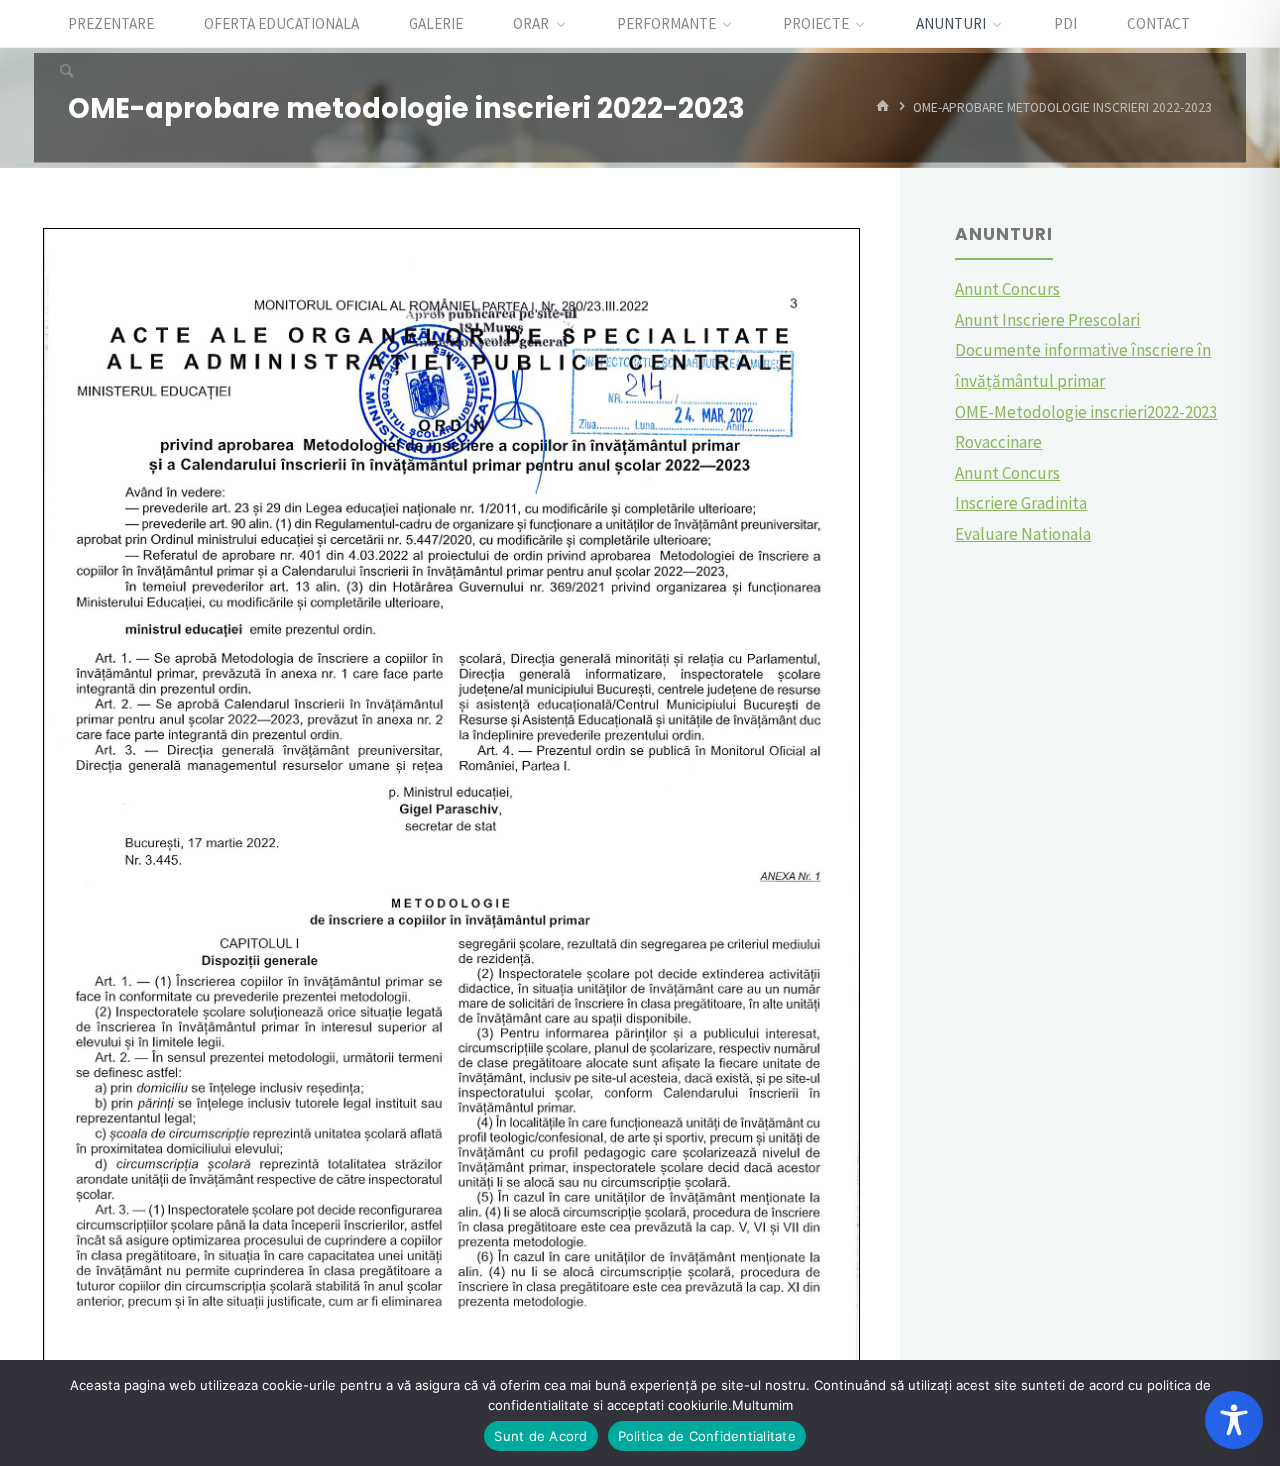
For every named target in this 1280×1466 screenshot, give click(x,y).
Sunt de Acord (540, 1436)
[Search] (66, 72)
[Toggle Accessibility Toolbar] (1234, 1420)
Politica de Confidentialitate (707, 1436)
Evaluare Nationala (1023, 534)
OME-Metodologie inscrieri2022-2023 (1086, 412)
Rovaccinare (998, 442)
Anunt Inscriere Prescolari (1047, 320)
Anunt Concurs (1007, 289)
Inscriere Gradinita (1021, 503)
